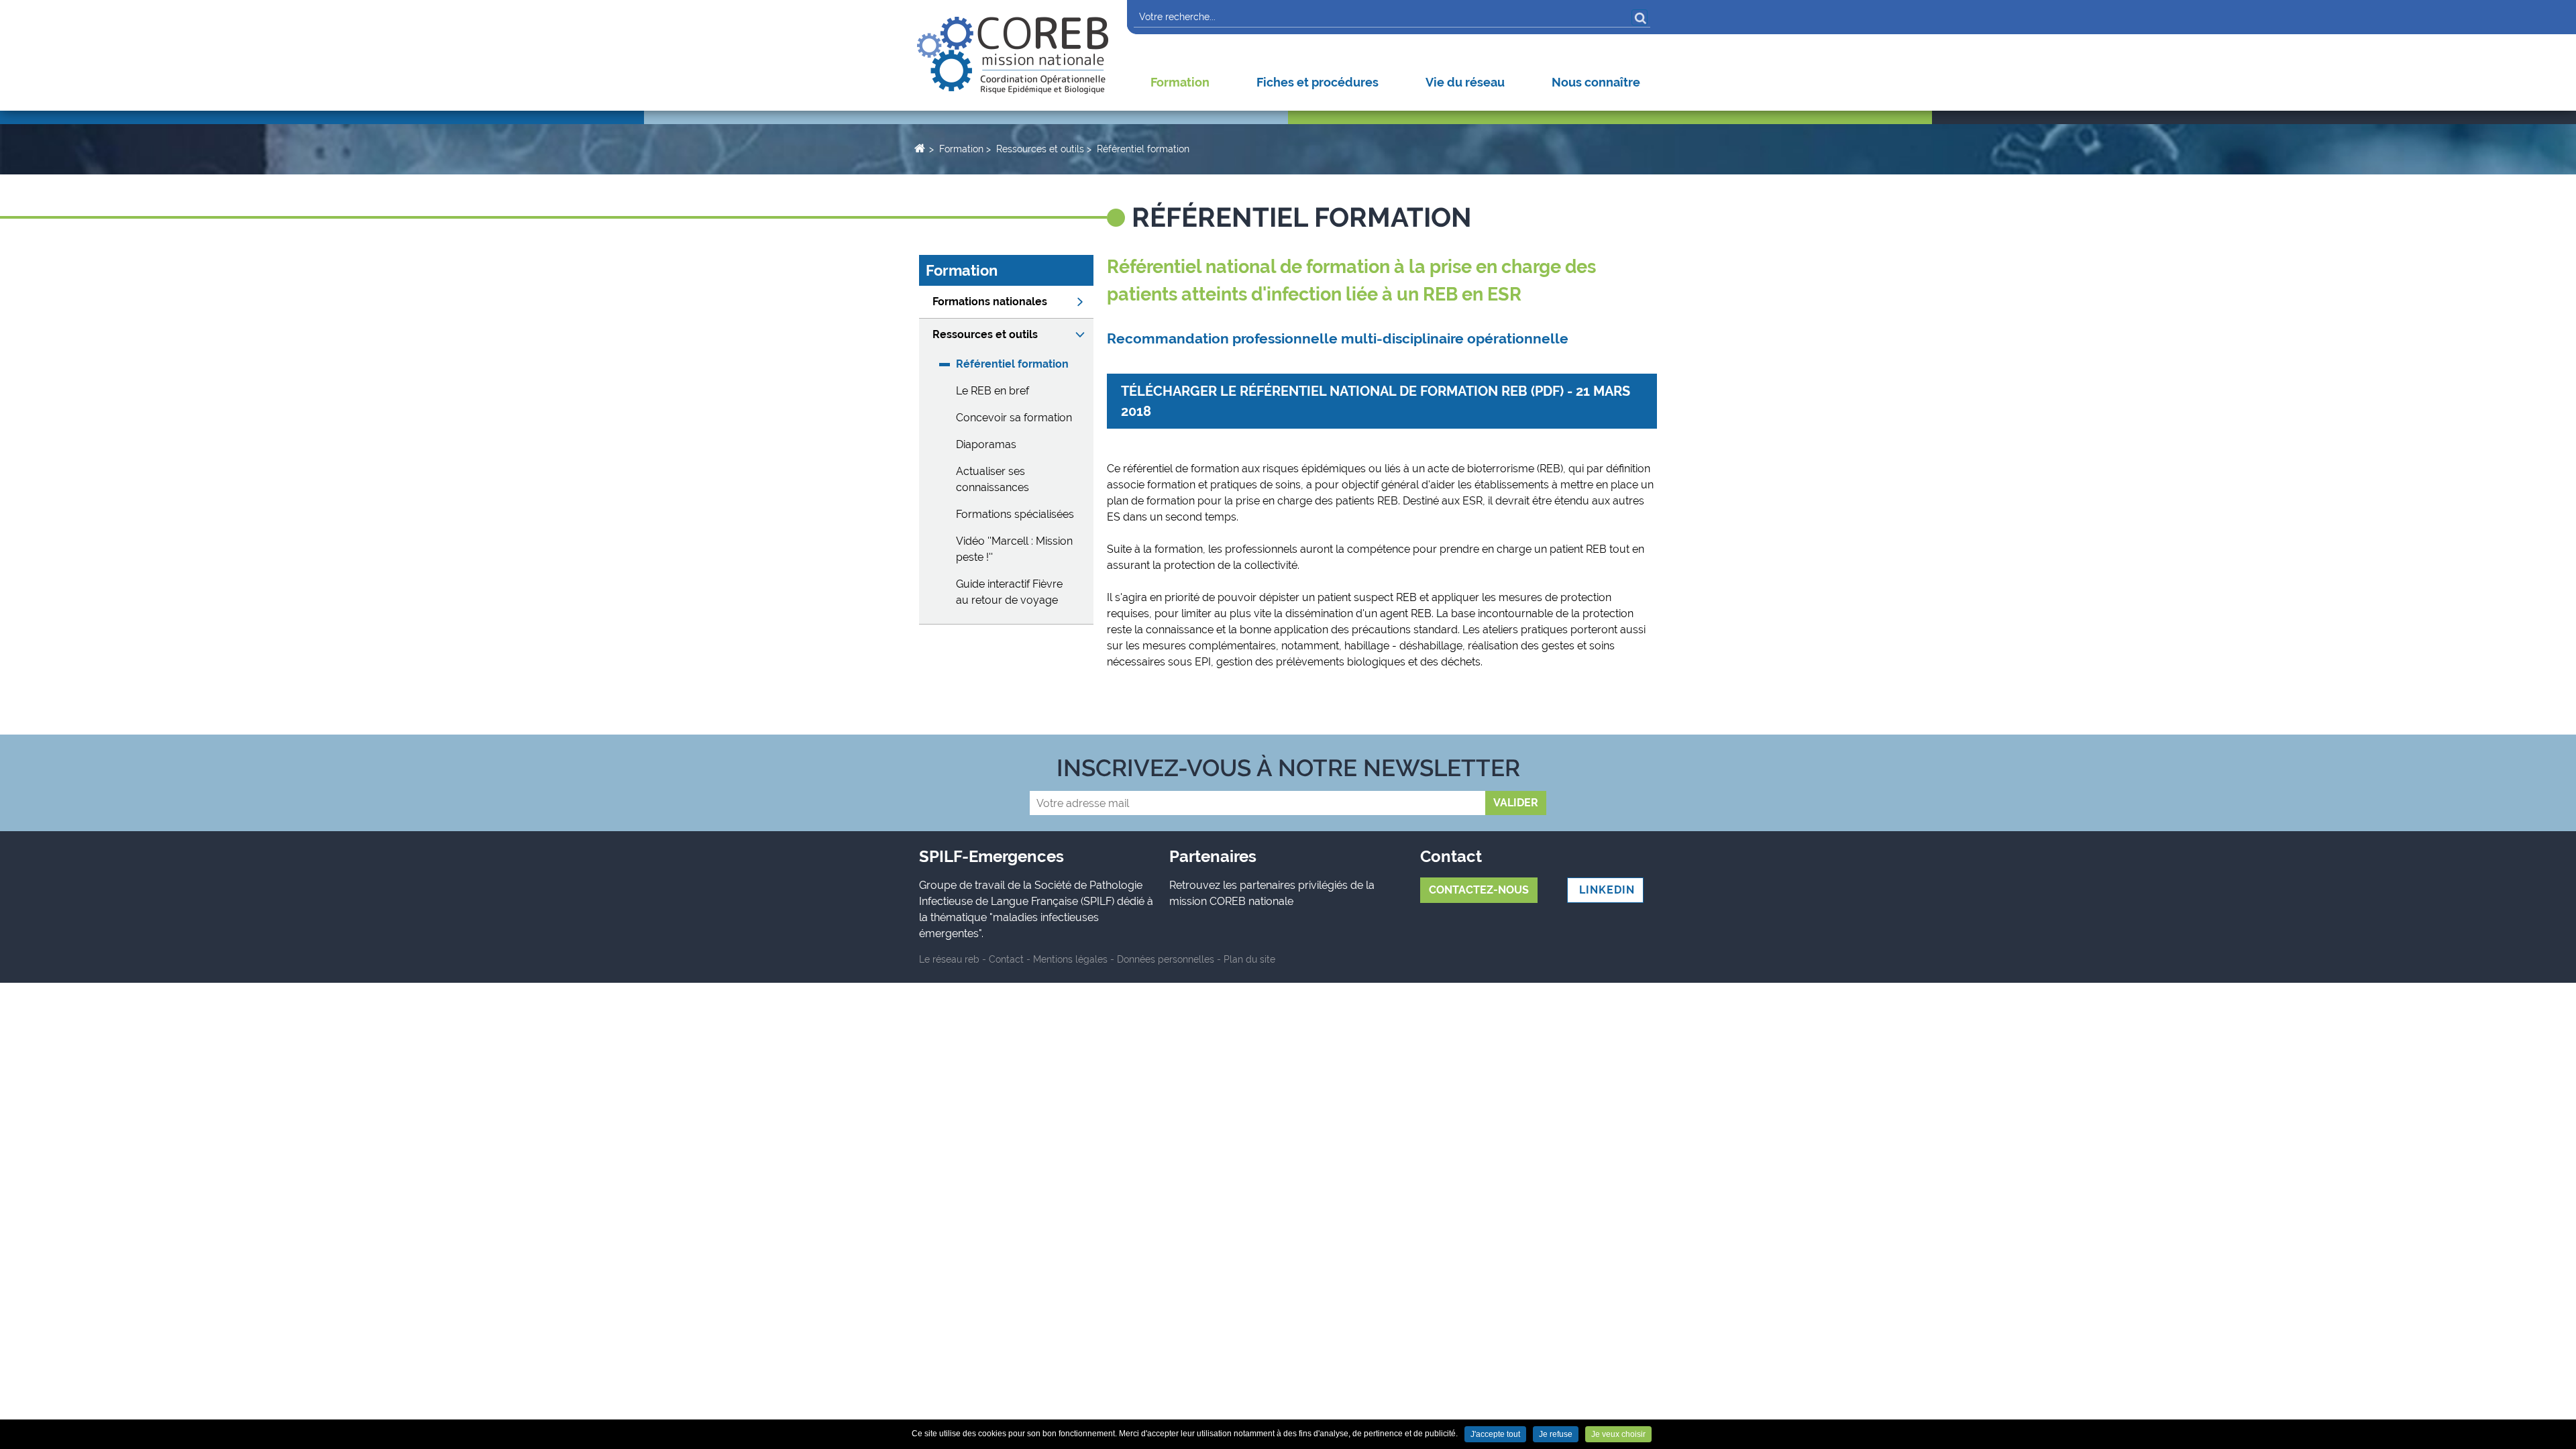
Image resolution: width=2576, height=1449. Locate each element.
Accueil (919, 148)
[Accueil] (1013, 55)
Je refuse (1556, 1434)
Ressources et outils (1040, 149)
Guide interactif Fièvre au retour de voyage (1009, 592)
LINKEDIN (1605, 890)
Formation (1180, 82)
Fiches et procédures (1318, 82)
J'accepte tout (1495, 1434)
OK (1640, 17)
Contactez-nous (1479, 890)
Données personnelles (1166, 959)
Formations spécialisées (1015, 514)
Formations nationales (990, 302)
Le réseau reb (949, 959)
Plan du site (1249, 959)
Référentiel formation (1143, 149)
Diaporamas (986, 444)
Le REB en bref (992, 391)
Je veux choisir (1618, 1434)
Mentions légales (1070, 959)
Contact (1006, 959)
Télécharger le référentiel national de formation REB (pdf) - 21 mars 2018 (1376, 401)
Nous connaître (1596, 82)
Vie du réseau (1465, 82)
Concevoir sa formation (1014, 418)
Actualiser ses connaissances (992, 479)
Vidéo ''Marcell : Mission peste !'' (1014, 549)
